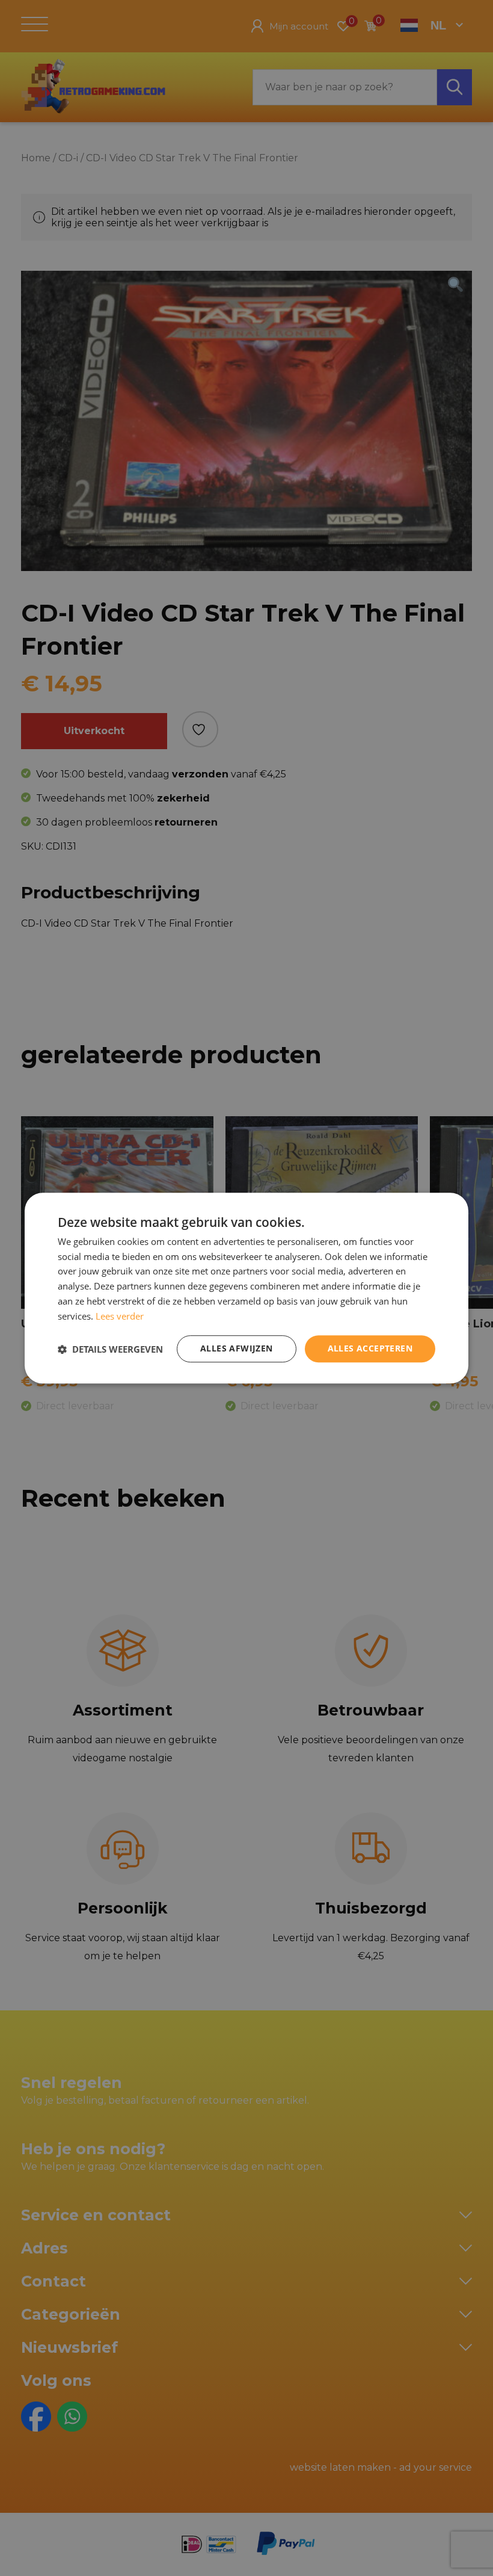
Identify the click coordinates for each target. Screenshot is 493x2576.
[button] (110, 1349)
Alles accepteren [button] (370, 1349)
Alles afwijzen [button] (237, 1349)
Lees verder (120, 1316)
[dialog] (246, 1288)
